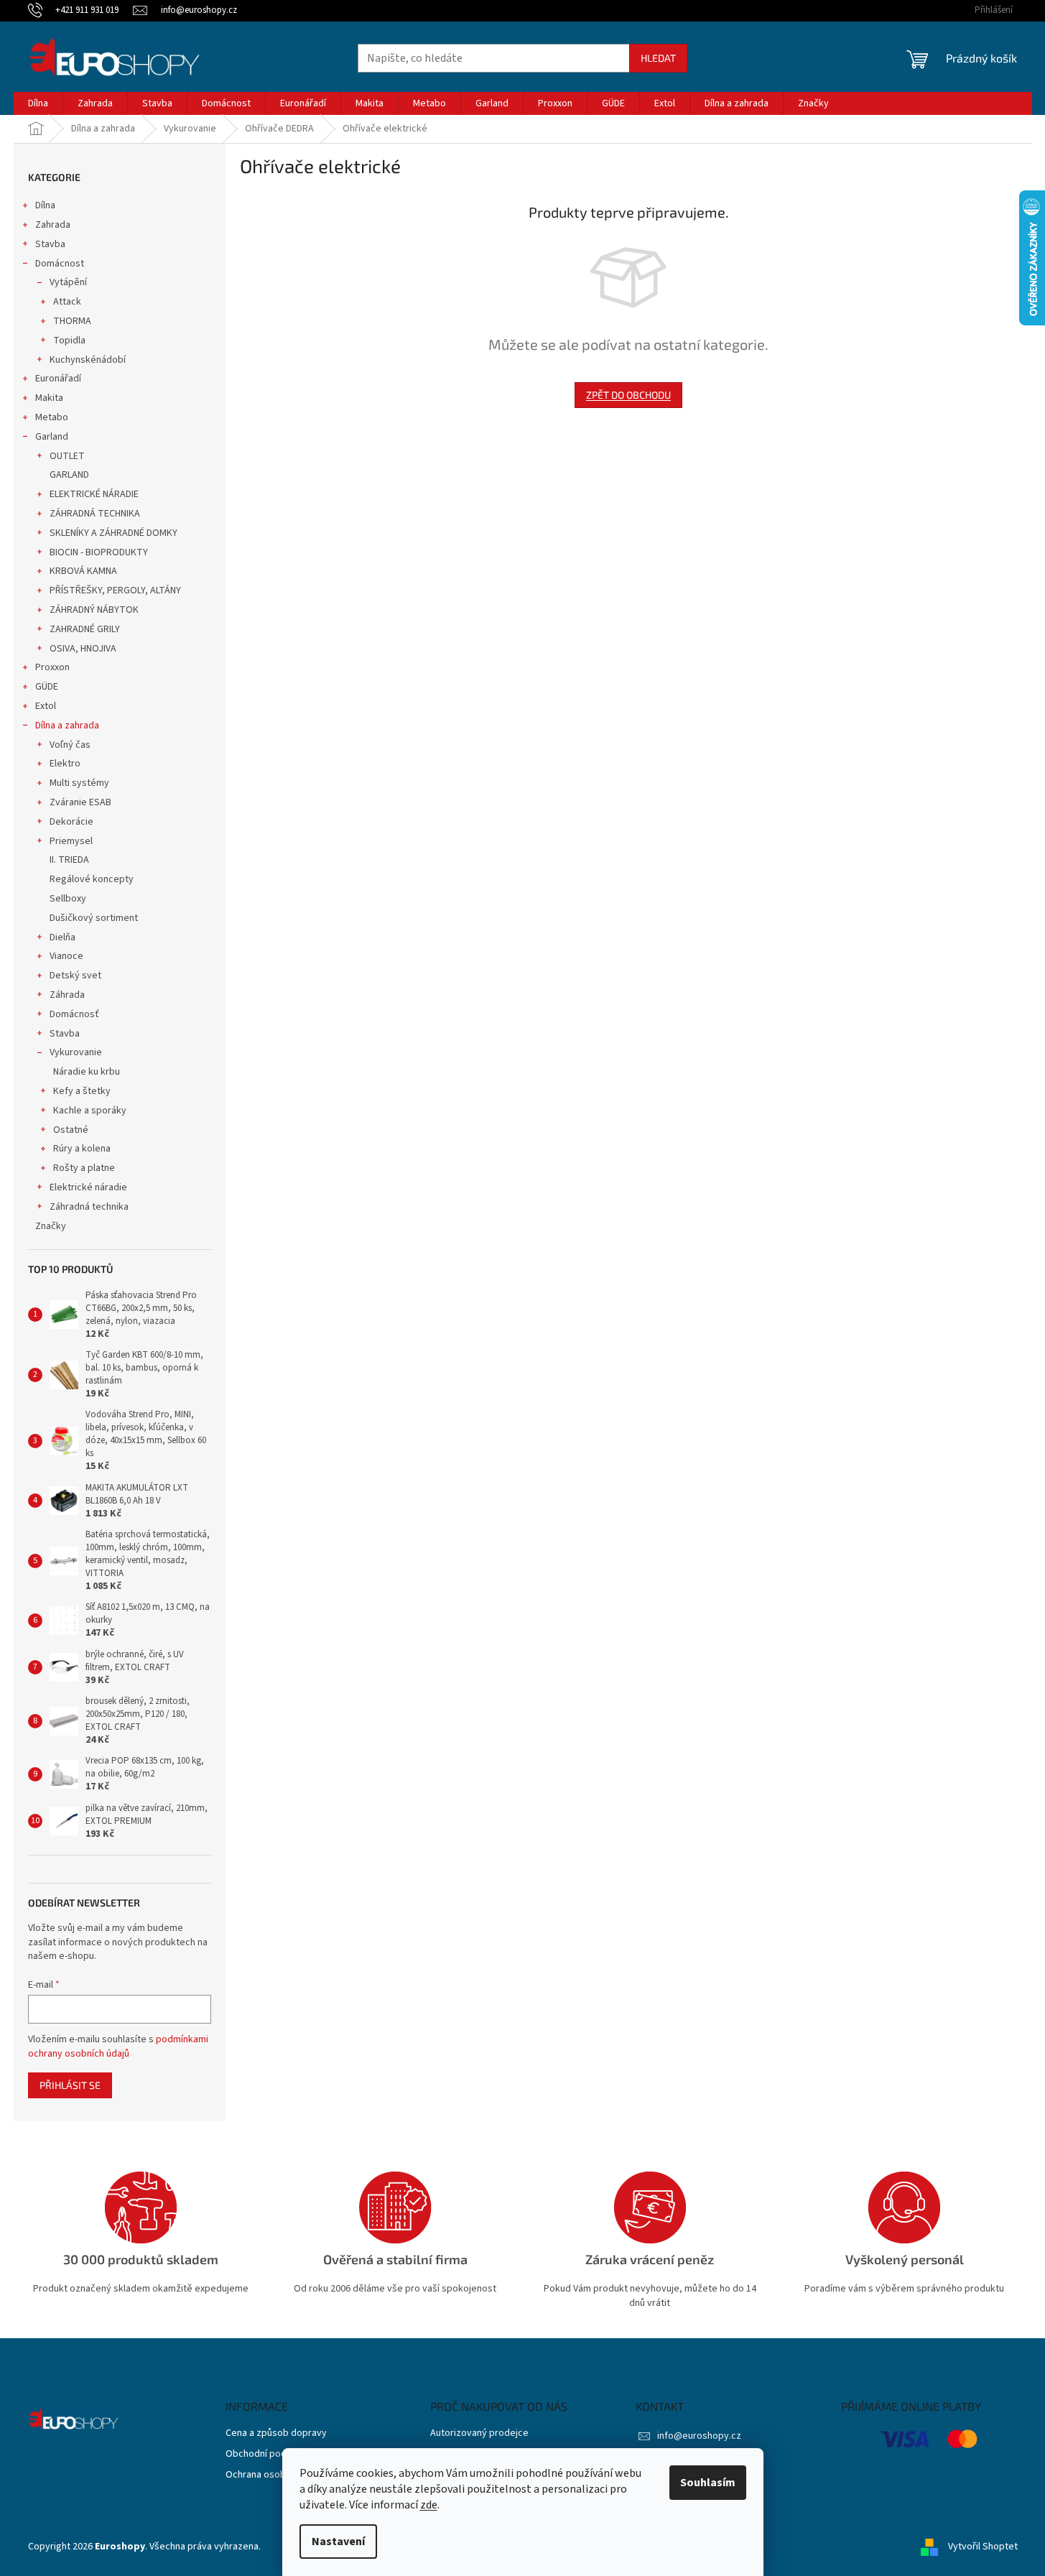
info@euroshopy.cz (699, 2436)
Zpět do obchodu (628, 395)
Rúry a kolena (82, 1149)
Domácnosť (74, 1014)
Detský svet (75, 976)
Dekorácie (71, 822)
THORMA (72, 321)
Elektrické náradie (88, 1187)
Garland (52, 437)
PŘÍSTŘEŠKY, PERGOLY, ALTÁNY (115, 590)
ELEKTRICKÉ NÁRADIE (94, 494)
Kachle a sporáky (90, 1111)
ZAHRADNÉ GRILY (85, 629)
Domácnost (60, 264)
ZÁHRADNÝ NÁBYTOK (94, 610)
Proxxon (52, 667)
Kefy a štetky (82, 1091)
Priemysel (71, 841)
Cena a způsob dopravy (276, 2433)
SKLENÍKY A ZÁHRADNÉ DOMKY (113, 533)
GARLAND (69, 475)
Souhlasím (708, 2483)
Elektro (65, 764)
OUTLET (67, 456)
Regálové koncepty (92, 879)
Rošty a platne (84, 1168)
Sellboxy (68, 899)
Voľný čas (70, 745)
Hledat (658, 58)
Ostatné (71, 1130)
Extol (46, 706)
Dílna (45, 205)
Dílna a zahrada (67, 726)
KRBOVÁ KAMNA (83, 571)
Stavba (50, 244)
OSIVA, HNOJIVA (83, 649)
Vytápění (68, 282)
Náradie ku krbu (87, 1072)
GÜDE (47, 687)
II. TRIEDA (69, 860)
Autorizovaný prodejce (479, 2433)
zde (429, 2505)
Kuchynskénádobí (88, 360)
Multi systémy (79, 783)
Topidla (69, 340)
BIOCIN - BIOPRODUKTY (99, 552)
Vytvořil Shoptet (983, 2547)
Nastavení (338, 2542)
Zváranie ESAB (80, 802)
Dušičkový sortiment (94, 918)
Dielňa (62, 937)
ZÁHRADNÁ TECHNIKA (95, 514)
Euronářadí (58, 379)
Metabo (52, 417)
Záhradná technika (89, 1207)
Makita (49, 398)
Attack (67, 302)
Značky (51, 1226)
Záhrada (67, 995)
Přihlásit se (70, 2085)
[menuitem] (38, 103)
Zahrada (53, 225)
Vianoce (66, 956)
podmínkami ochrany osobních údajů (118, 2047)
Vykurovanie (76, 1052)
